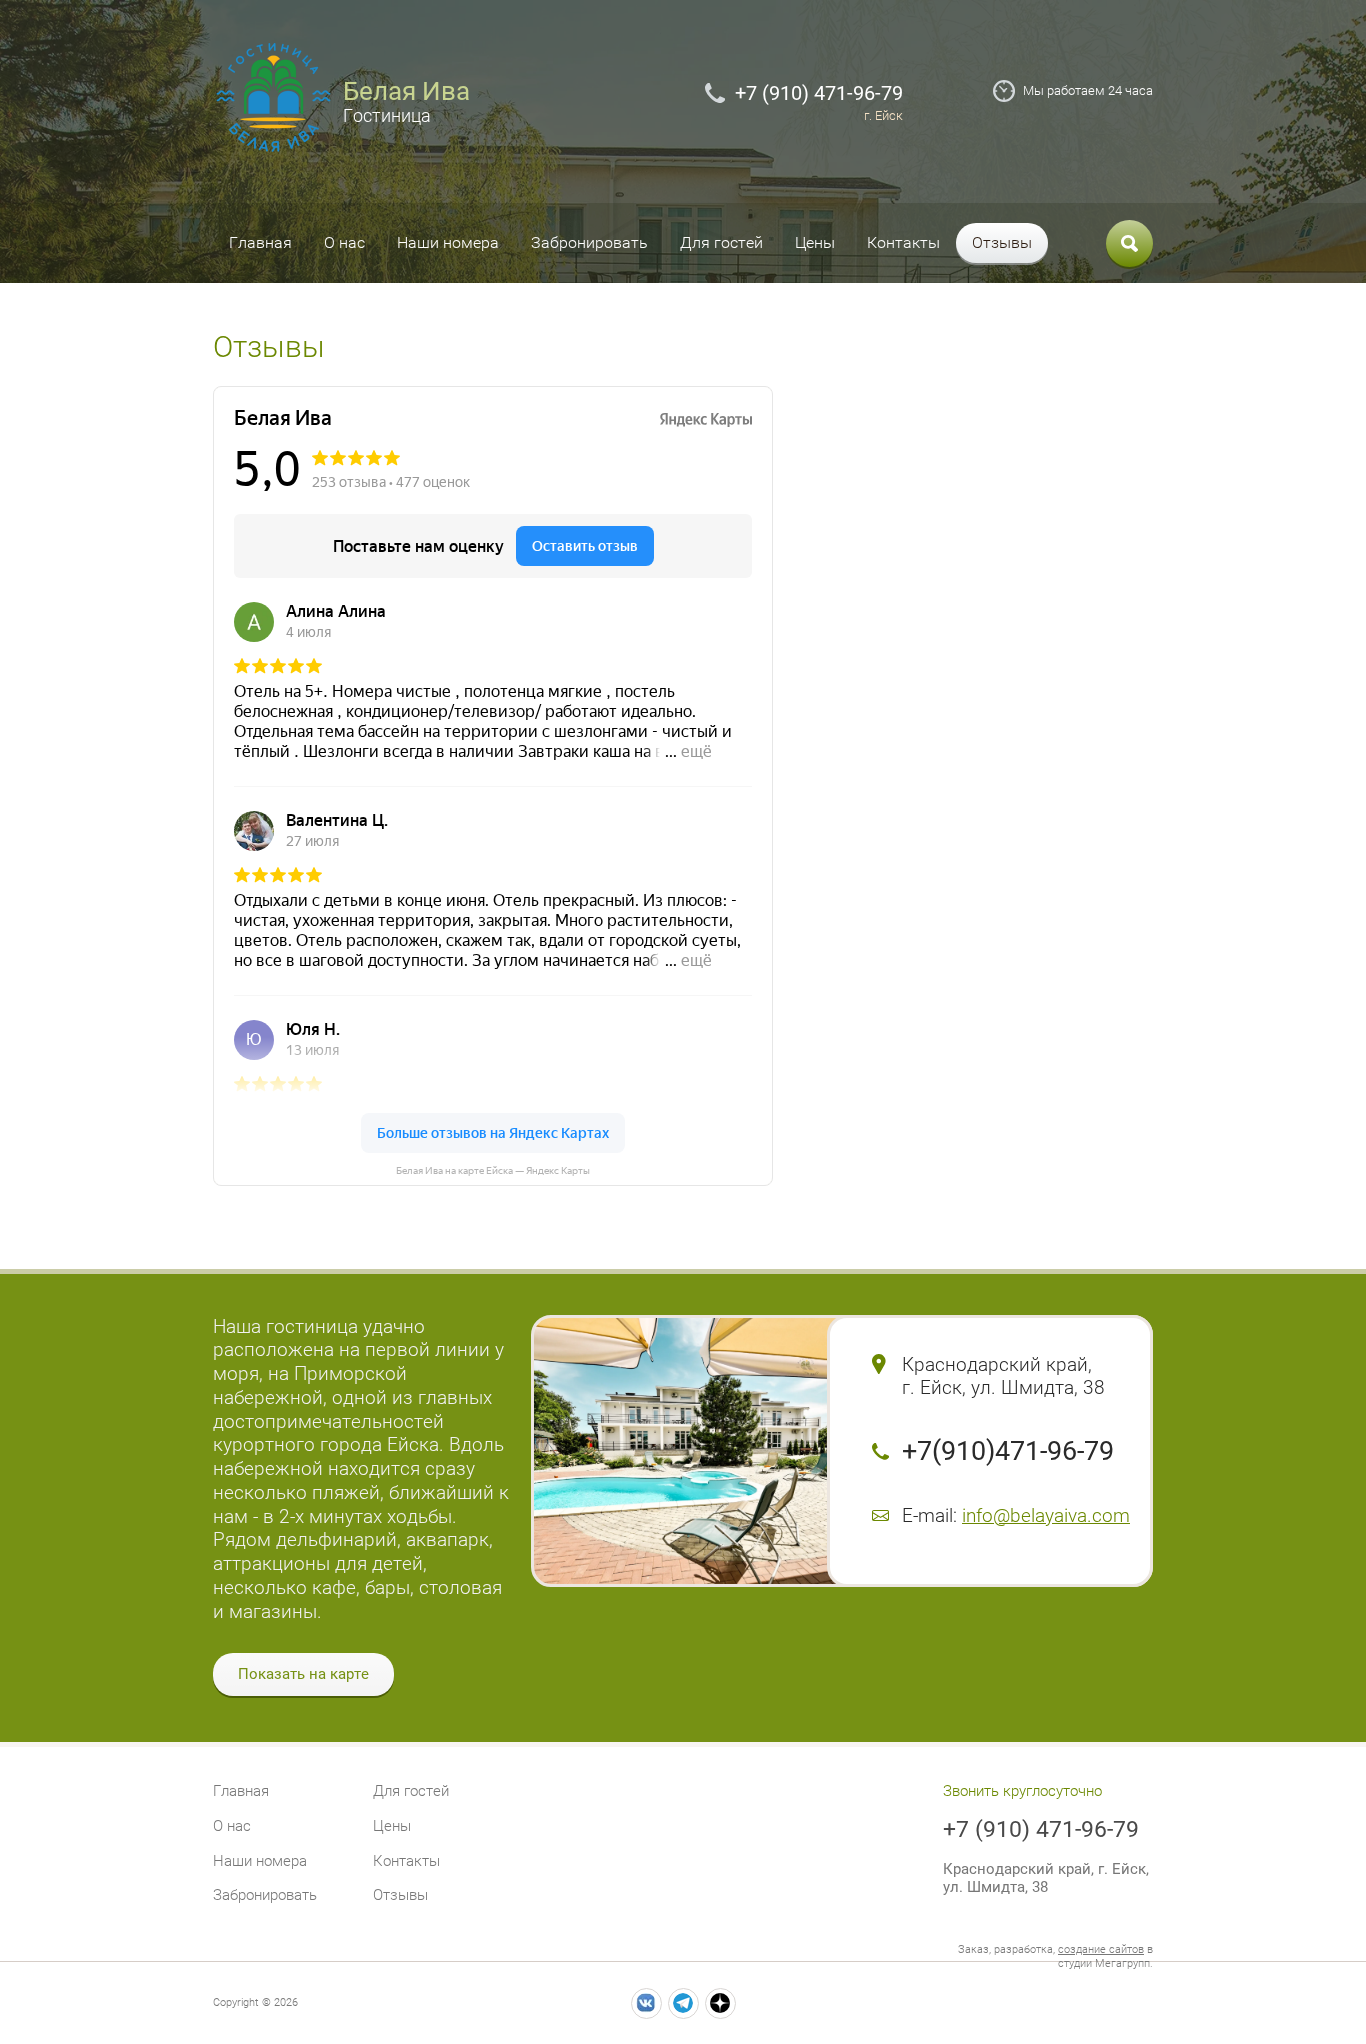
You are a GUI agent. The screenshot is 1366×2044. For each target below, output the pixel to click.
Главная (260, 242)
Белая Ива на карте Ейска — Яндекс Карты (493, 1170)
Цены (815, 242)
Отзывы (1002, 242)
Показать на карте (303, 1674)
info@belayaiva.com (1046, 1515)
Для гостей (721, 242)
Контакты (903, 242)
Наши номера (448, 242)
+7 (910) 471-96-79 (819, 93)
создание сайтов (1101, 1949)
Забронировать (589, 242)
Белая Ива (406, 91)
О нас (344, 242)
